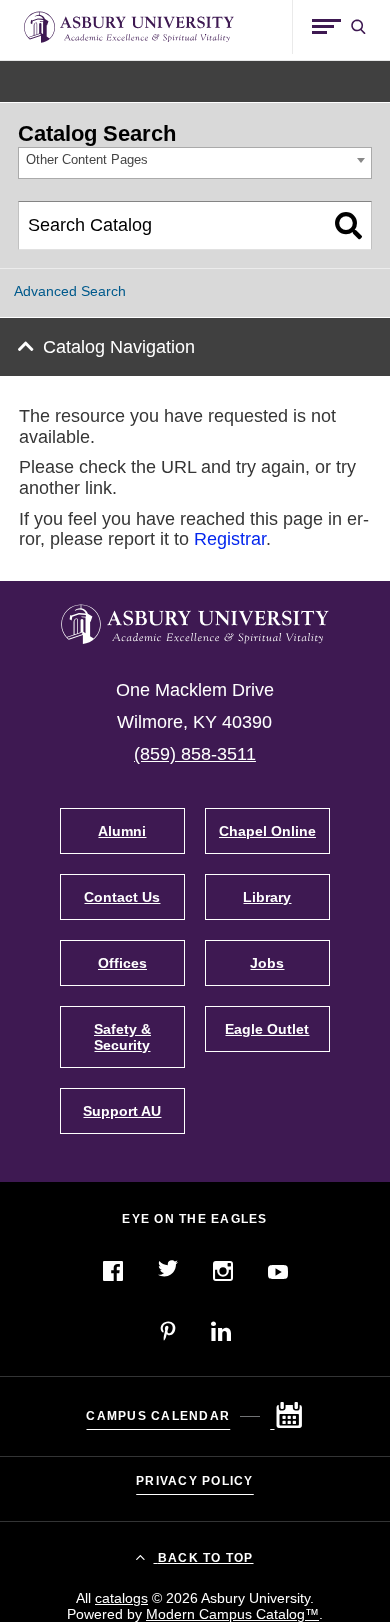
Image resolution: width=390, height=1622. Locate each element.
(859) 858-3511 (195, 754)
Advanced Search (70, 291)
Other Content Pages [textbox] (87, 159)
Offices (122, 963)
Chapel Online (267, 831)
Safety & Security (122, 1037)
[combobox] (195, 163)
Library (267, 897)
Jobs (267, 963)
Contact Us (122, 897)
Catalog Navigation (119, 347)
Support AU (122, 1111)
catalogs (121, 1598)
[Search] (348, 226)
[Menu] (326, 27)
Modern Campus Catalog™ (232, 1614)
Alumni (122, 831)
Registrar (230, 539)
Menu (326, 26)
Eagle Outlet (267, 1029)
